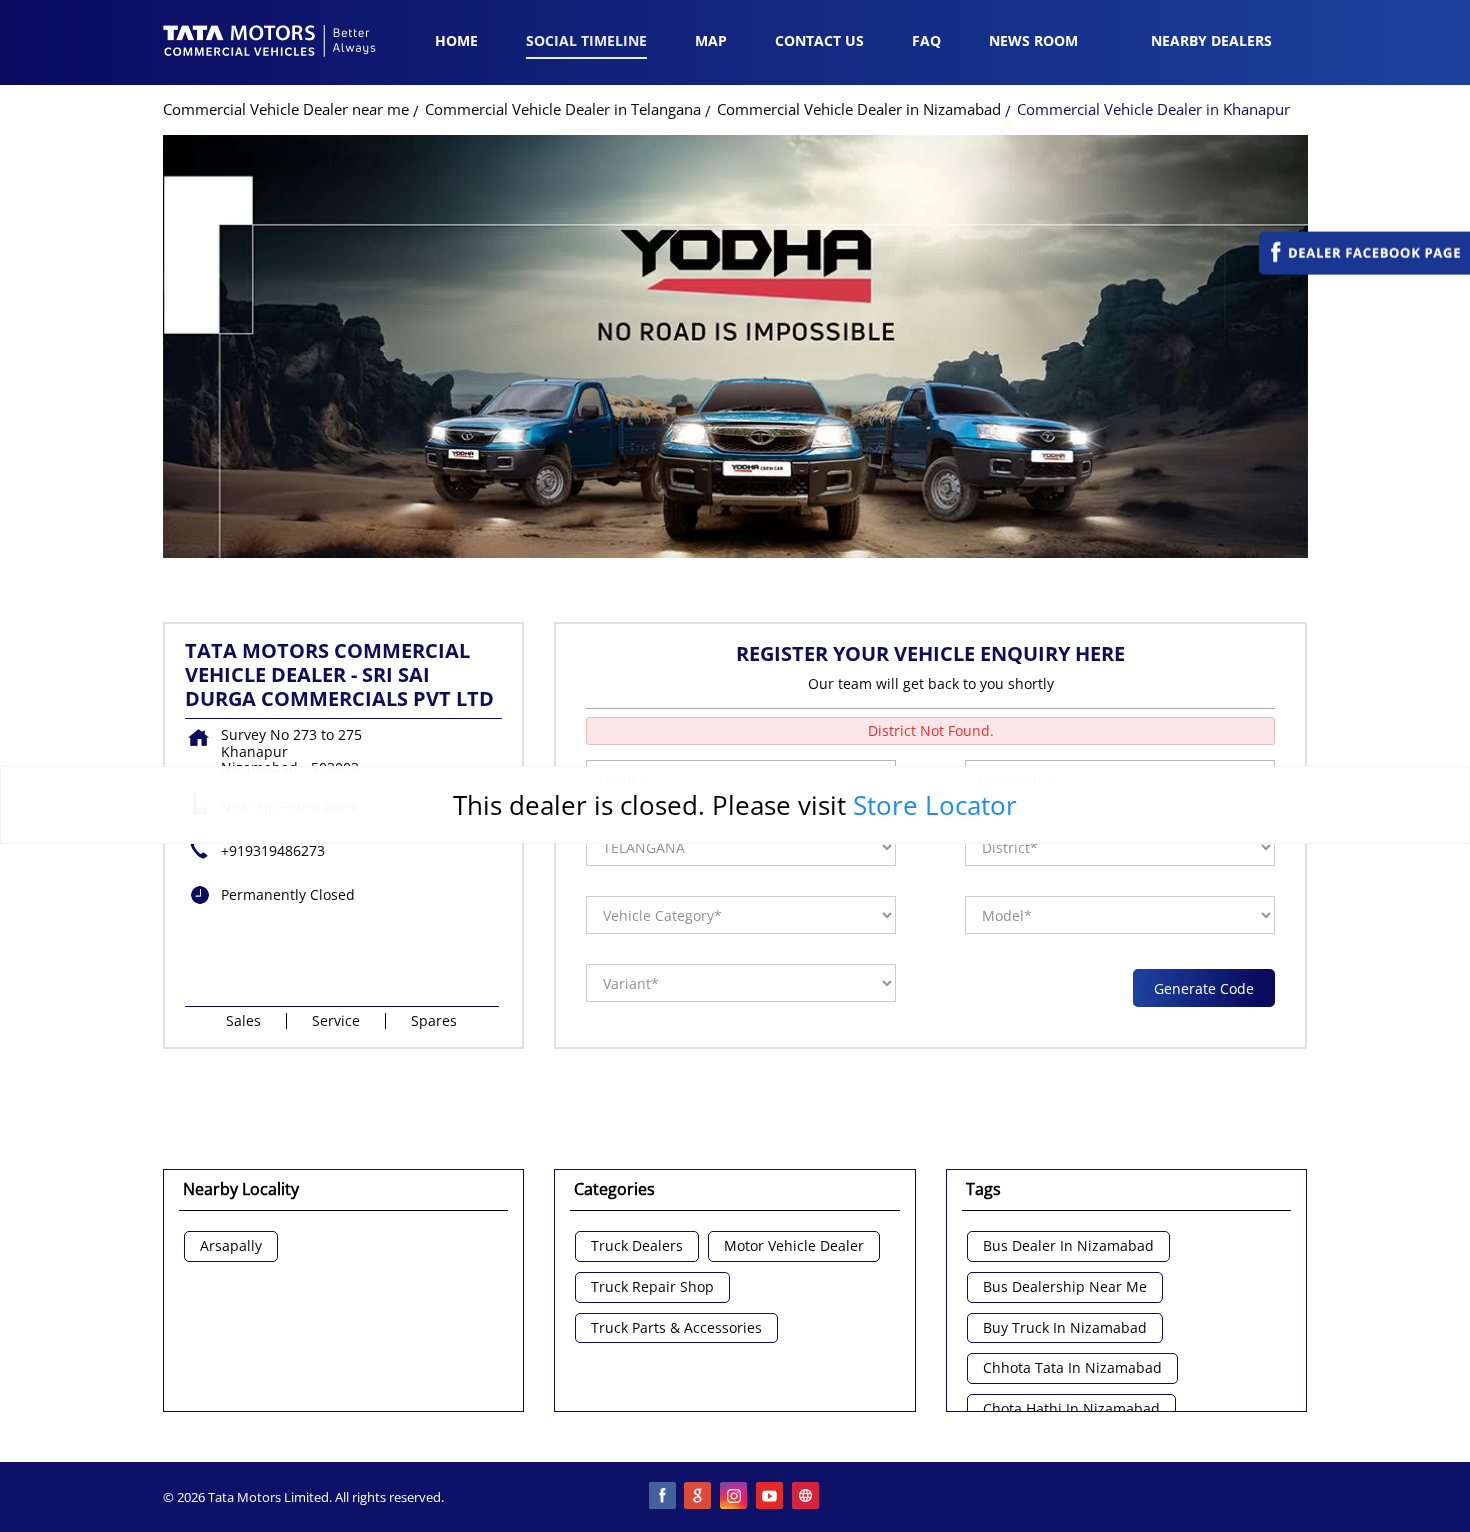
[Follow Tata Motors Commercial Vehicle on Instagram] (735, 1497)
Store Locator (935, 805)
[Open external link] (1364, 269)
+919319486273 (273, 850)
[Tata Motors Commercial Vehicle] (270, 43)
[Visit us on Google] (699, 1497)
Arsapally (231, 1246)
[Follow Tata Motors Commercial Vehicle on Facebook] (663, 1497)
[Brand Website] (807, 1497)
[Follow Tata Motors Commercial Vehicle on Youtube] (771, 1497)
